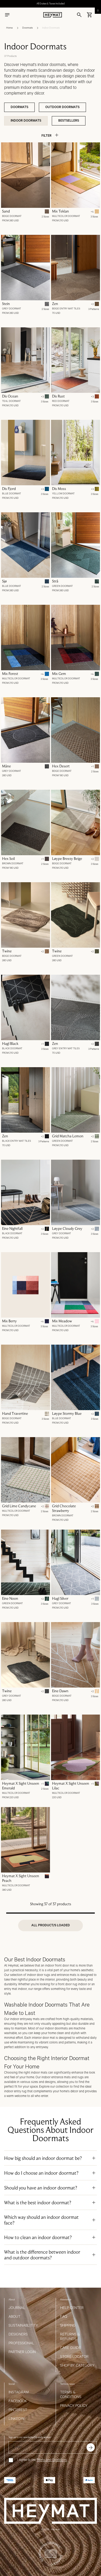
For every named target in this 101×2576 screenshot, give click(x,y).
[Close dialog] (92, 1241)
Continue (51, 1312)
